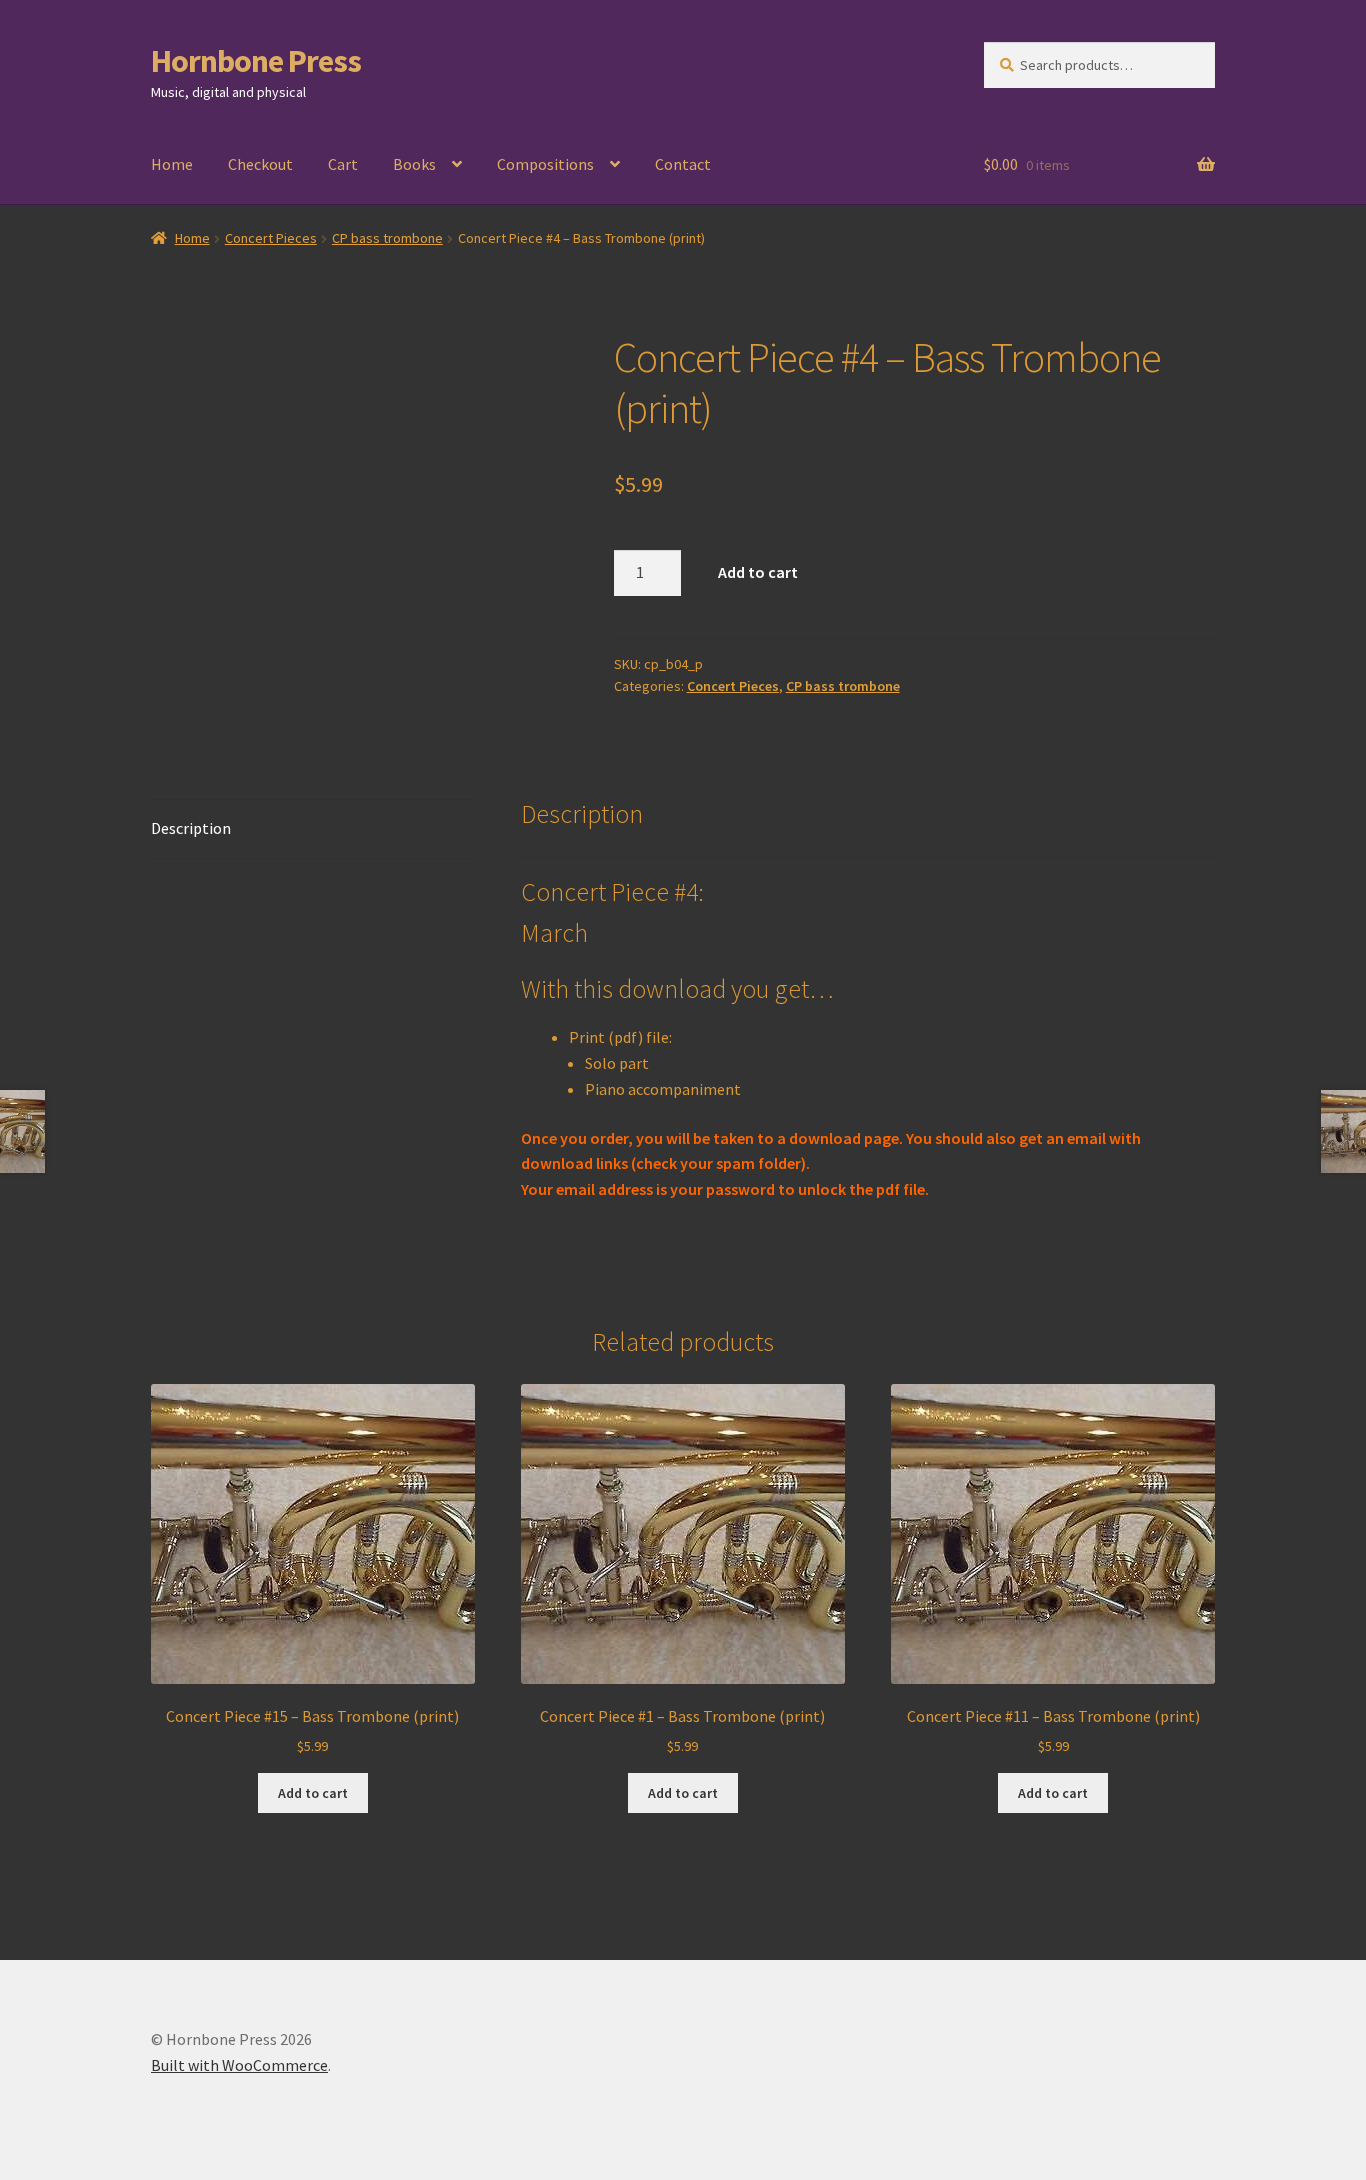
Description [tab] (191, 828)
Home (172, 164)
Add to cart (758, 572)
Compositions (545, 164)
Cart (343, 164)
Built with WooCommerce (239, 2065)
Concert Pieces (271, 238)
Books (414, 164)
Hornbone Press (256, 61)
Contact (683, 164)
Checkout (260, 164)
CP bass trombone (387, 238)
